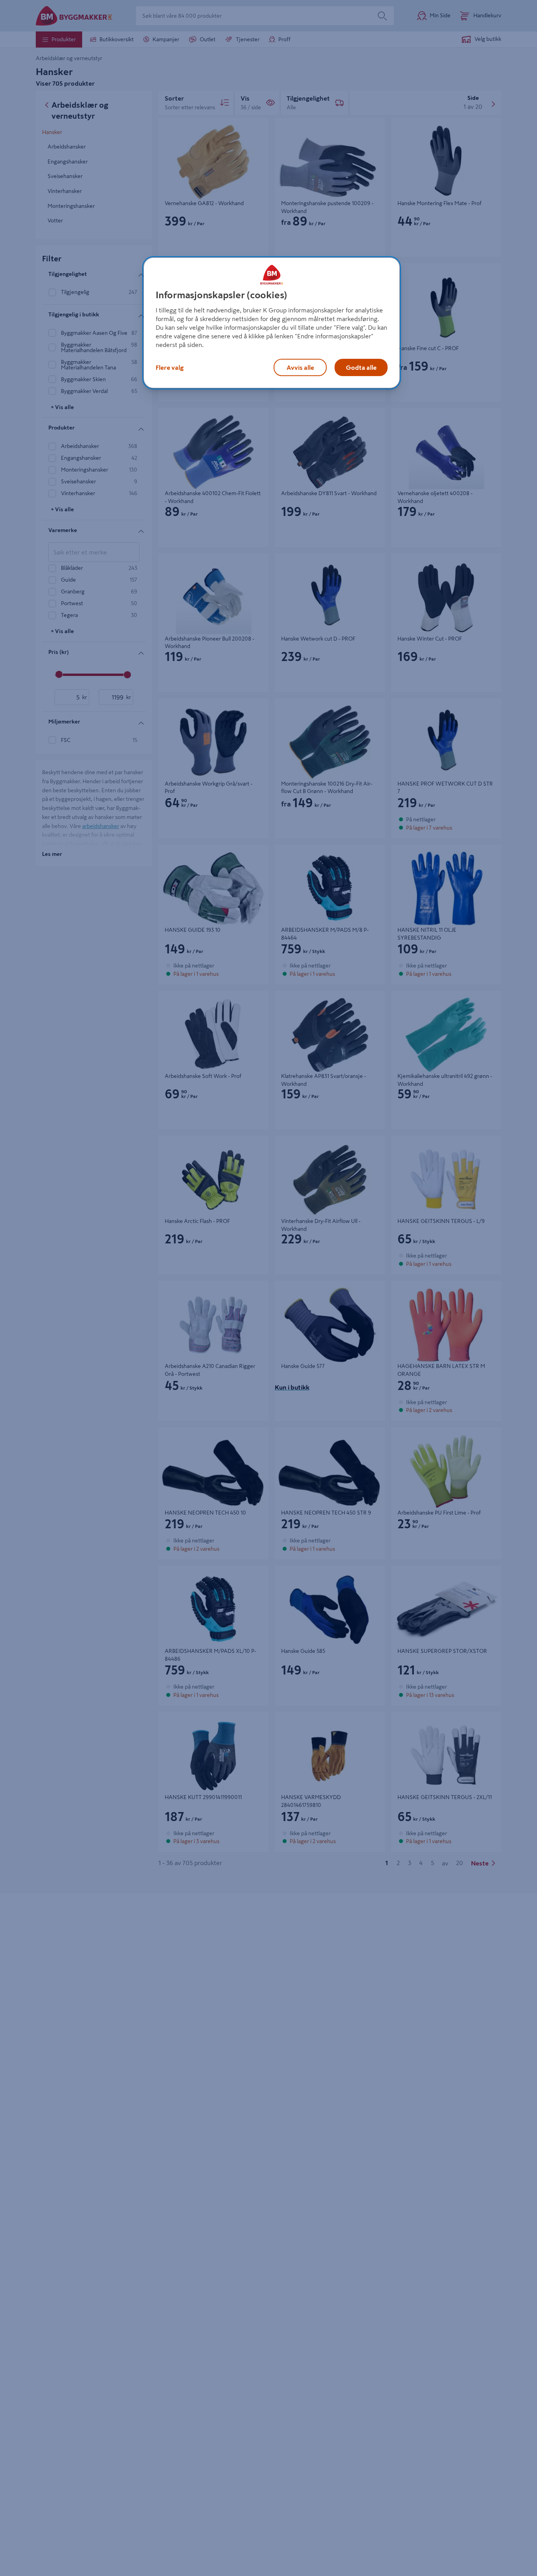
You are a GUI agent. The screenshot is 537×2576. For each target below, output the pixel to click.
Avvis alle (300, 367)
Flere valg (170, 367)
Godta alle (361, 367)
